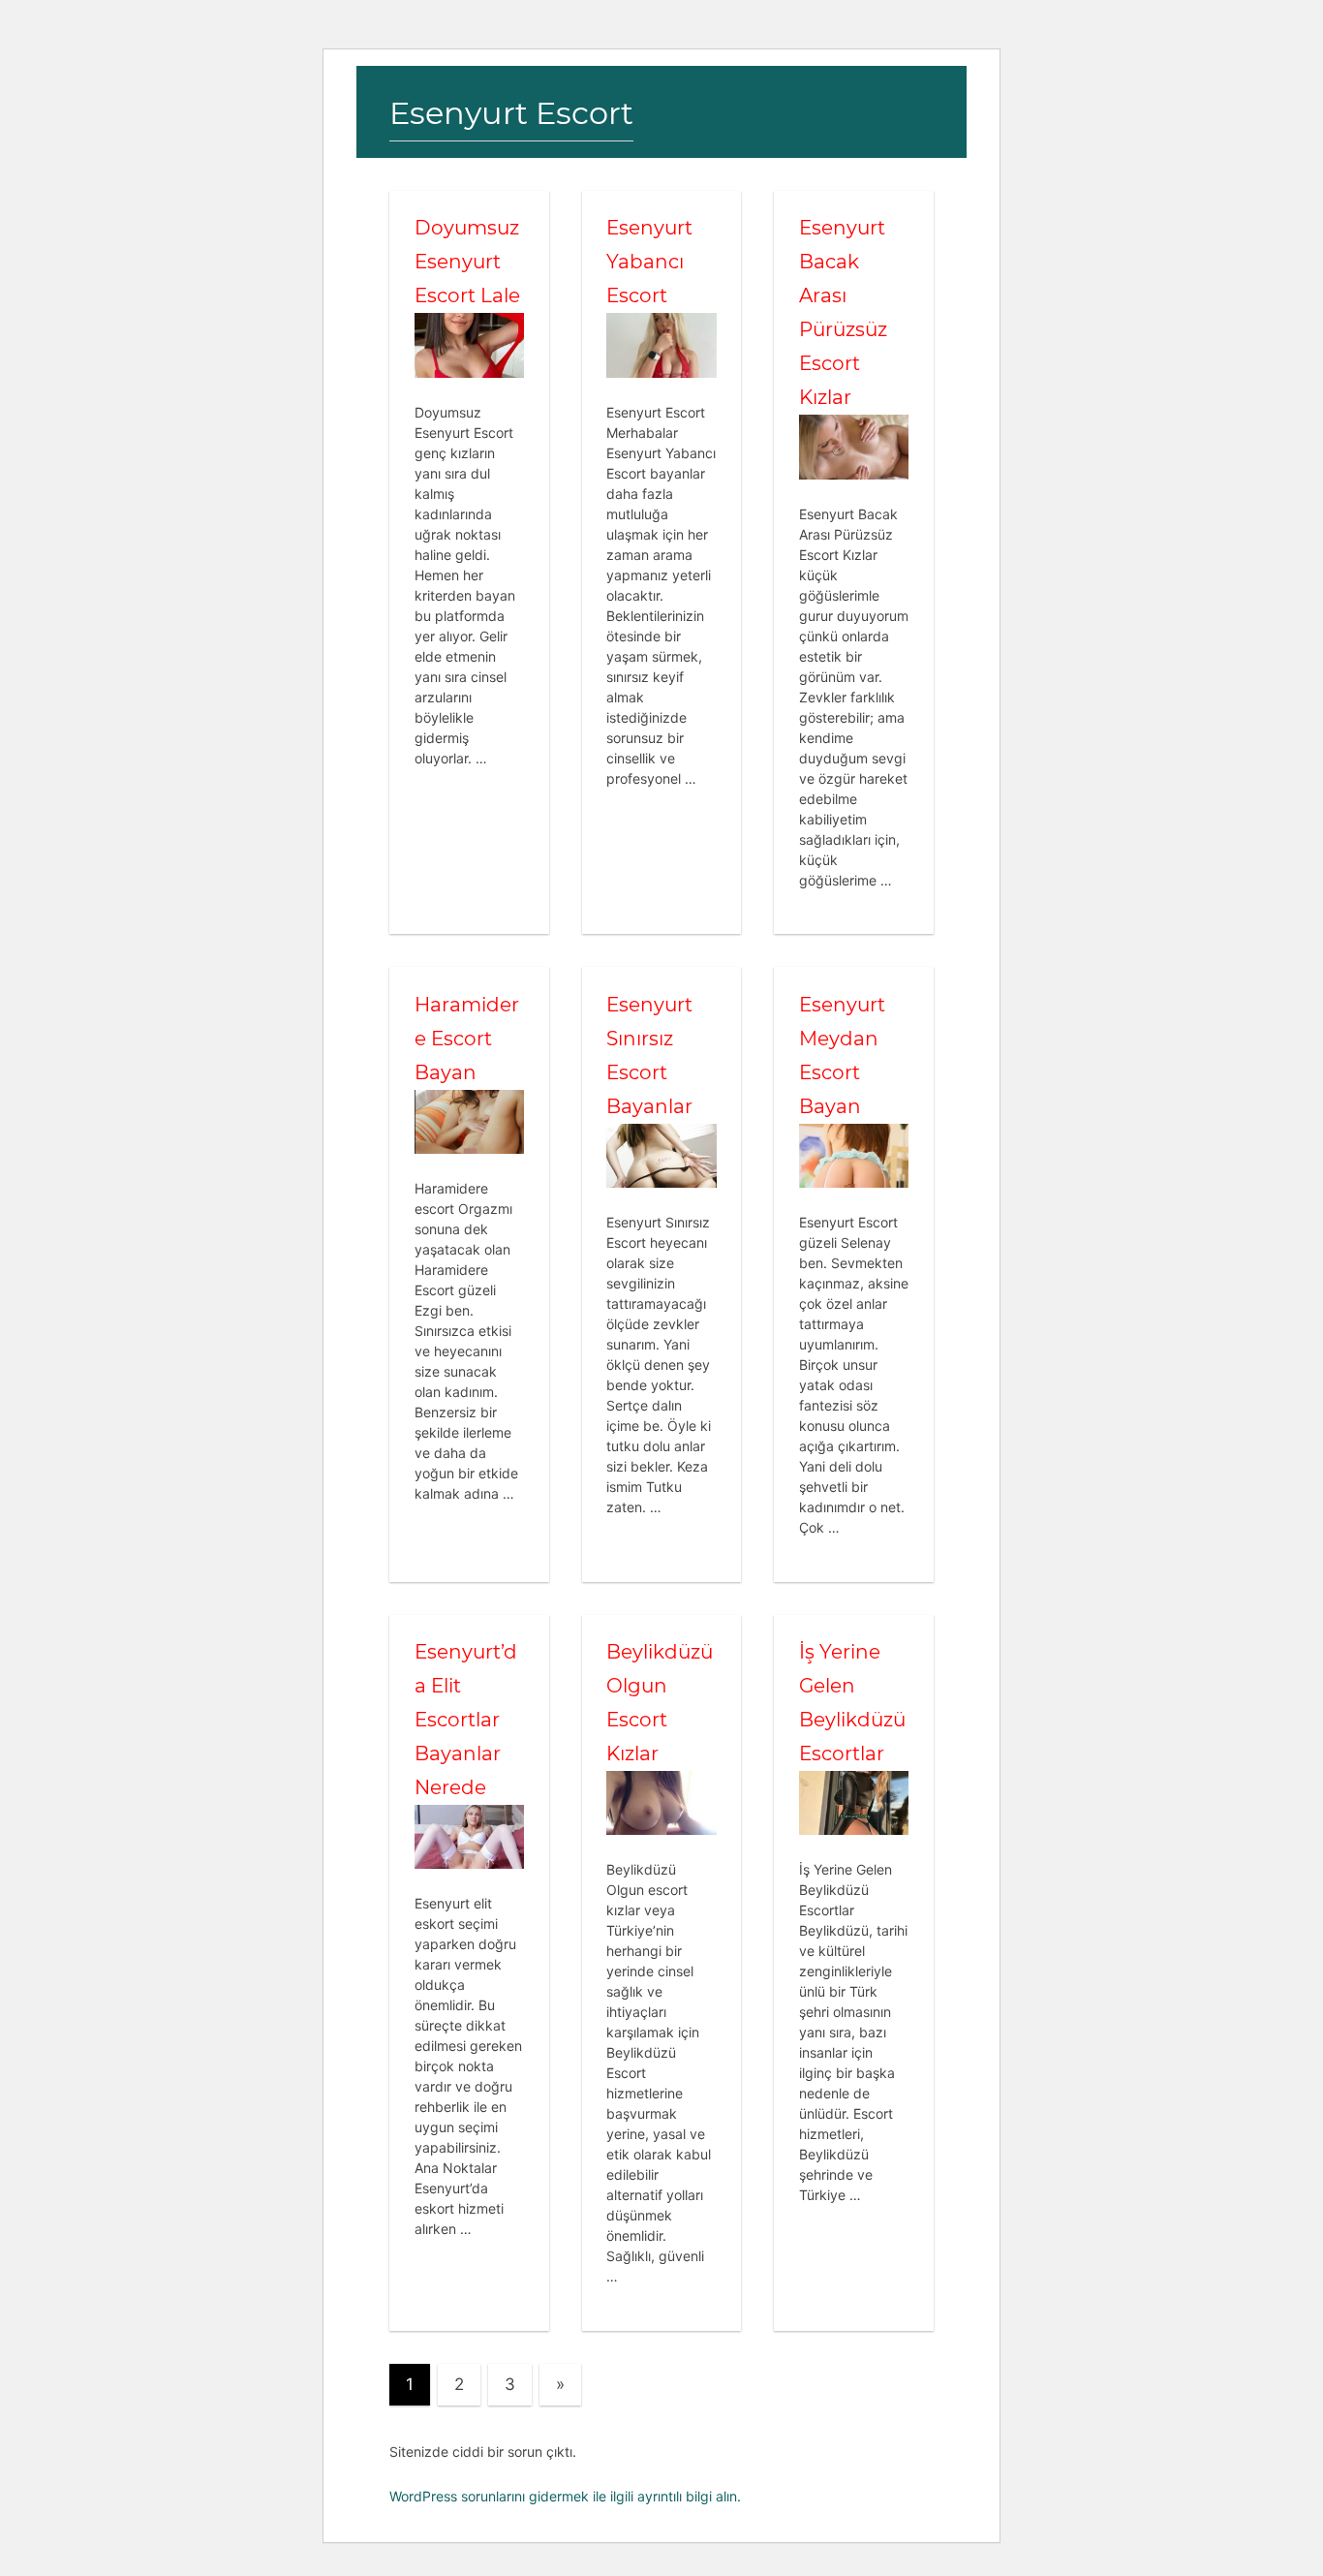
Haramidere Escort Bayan (467, 1039)
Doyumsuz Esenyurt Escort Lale (467, 262)
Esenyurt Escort (511, 113)
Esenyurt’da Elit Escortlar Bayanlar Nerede (466, 1720)
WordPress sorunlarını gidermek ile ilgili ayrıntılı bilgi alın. (565, 2496)
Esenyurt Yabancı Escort (649, 262)
